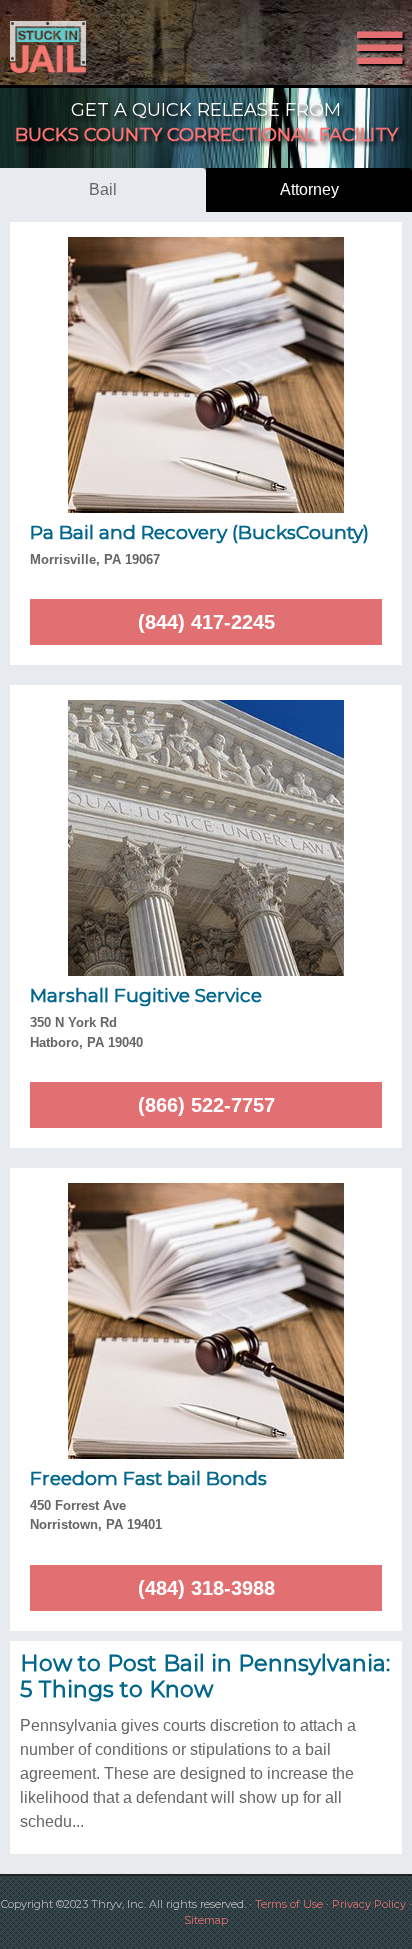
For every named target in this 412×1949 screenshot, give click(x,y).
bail (103, 189)
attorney (309, 189)
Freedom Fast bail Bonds (148, 1478)
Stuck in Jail (62, 47)
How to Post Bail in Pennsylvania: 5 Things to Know (205, 1676)
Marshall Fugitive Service (146, 995)
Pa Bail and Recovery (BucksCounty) (199, 532)
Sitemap (206, 1920)
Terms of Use (289, 1904)
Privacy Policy (369, 1904)
